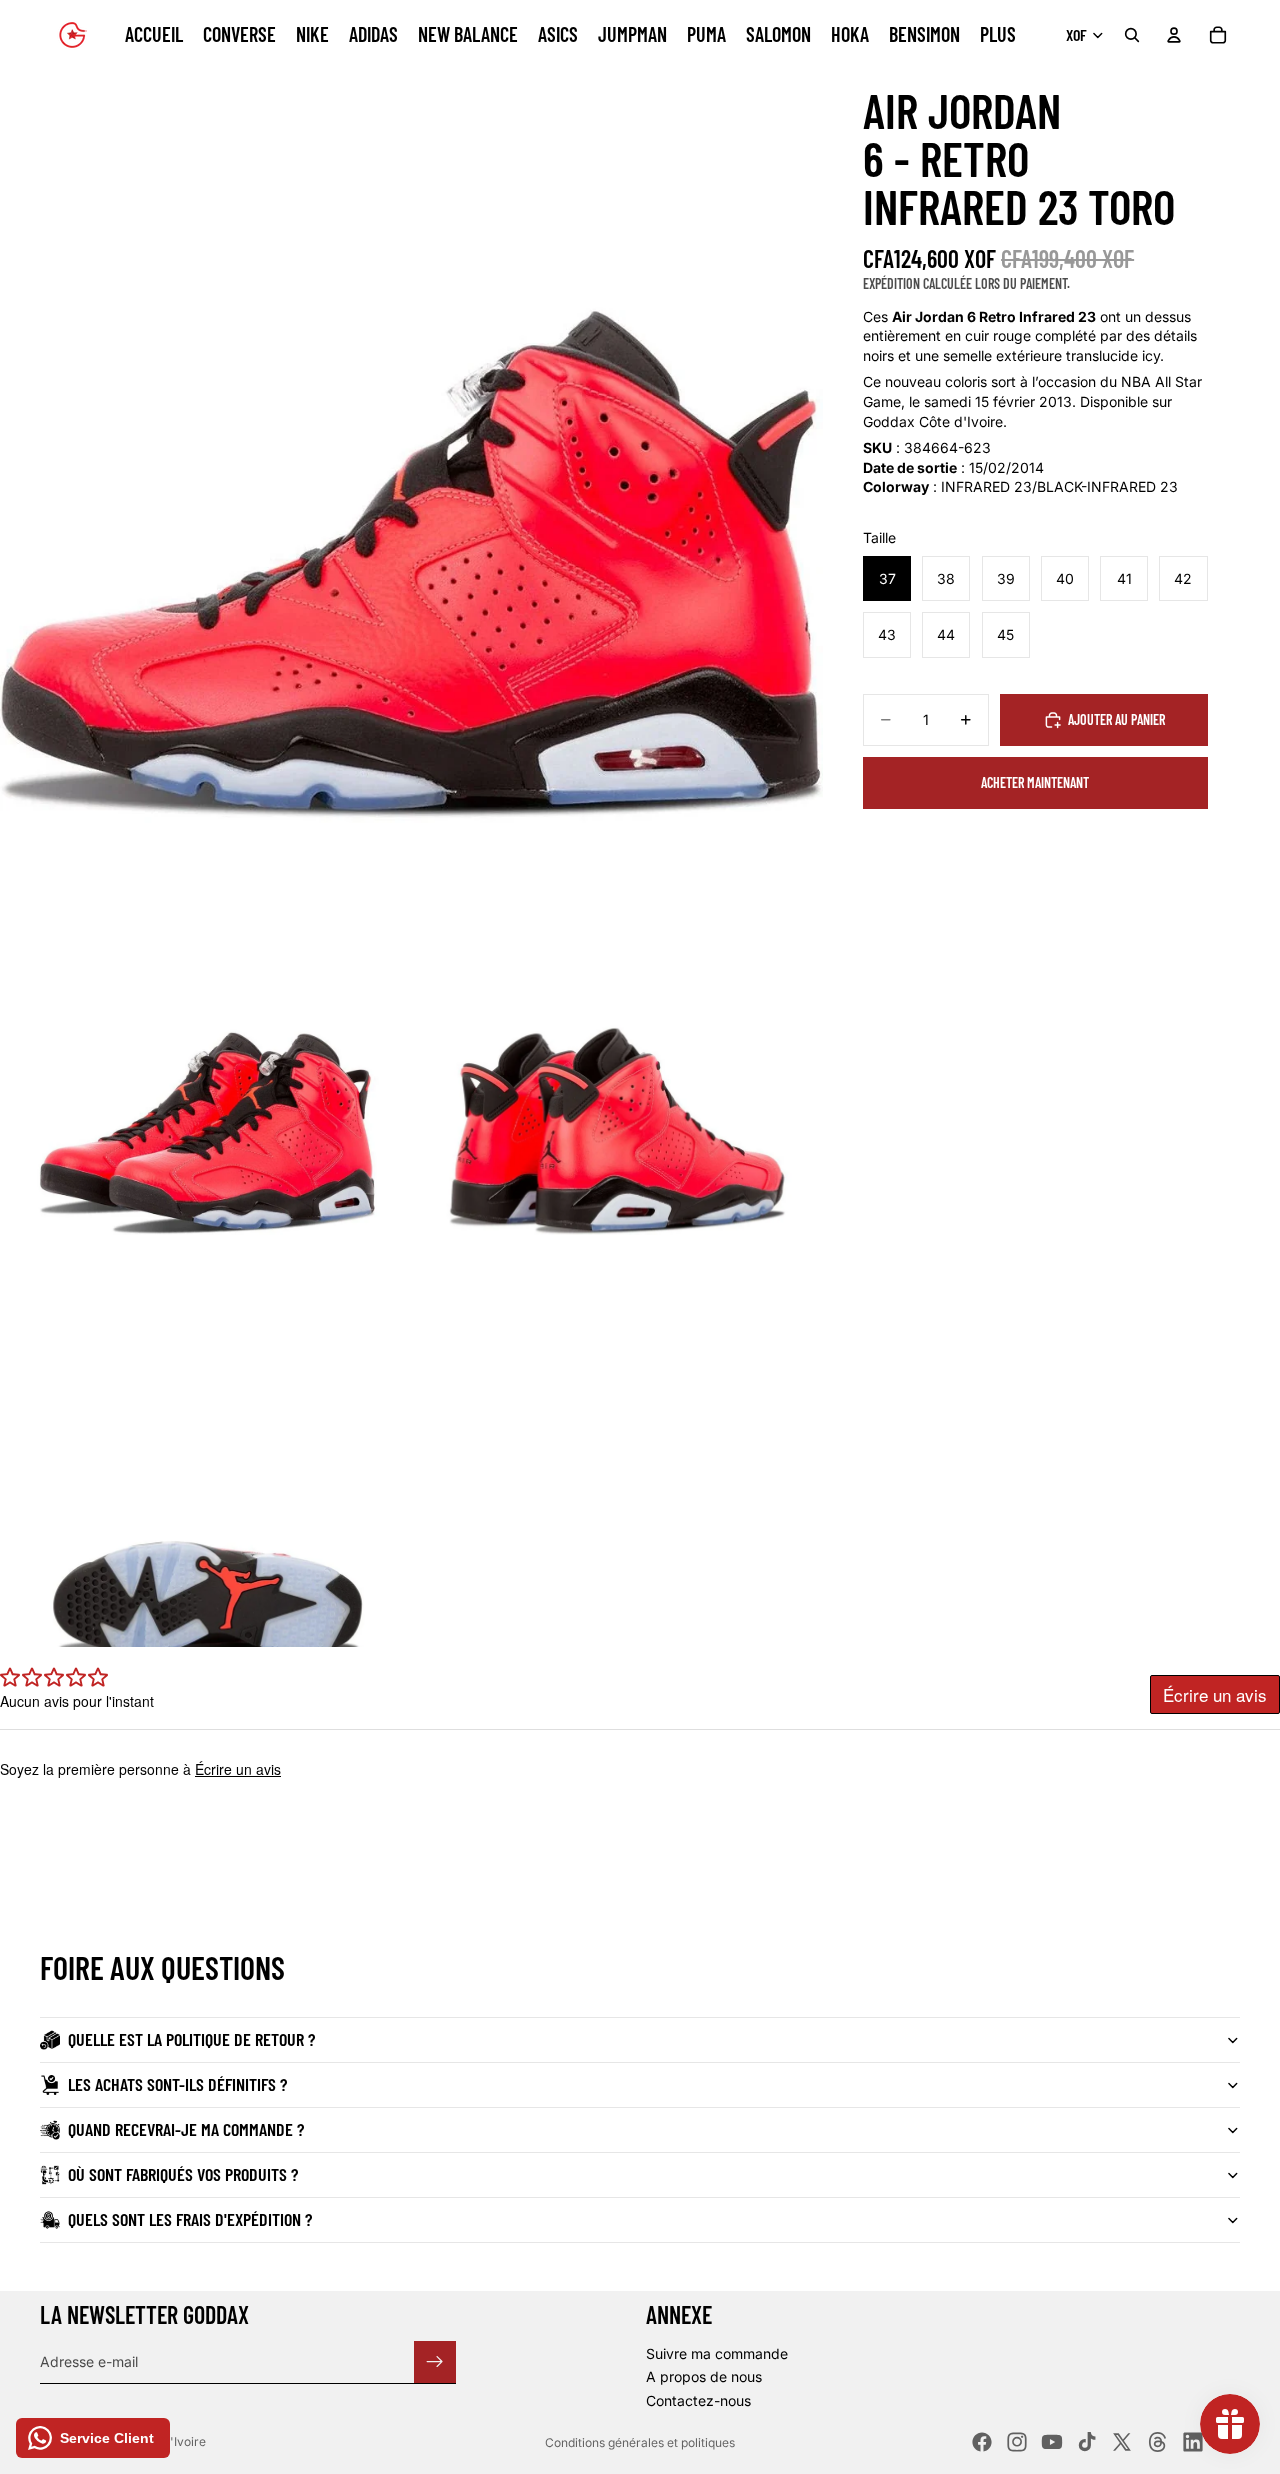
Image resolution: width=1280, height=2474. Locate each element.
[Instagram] (1017, 2442)
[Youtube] (1052, 2442)
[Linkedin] (1193, 2442)
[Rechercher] (1132, 35)
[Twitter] (1122, 2442)
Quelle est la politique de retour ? (191, 2039)
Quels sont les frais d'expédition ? (190, 2219)
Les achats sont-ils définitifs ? (177, 2084)
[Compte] (1174, 35)
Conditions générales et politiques (640, 2442)
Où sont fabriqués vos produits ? (183, 2174)
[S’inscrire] (435, 2361)
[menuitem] (998, 35)
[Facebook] (982, 2442)
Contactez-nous (698, 2400)
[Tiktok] (1087, 2442)
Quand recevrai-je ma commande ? (186, 2129)
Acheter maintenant (1035, 782)
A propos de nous (704, 2376)
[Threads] (1158, 2442)
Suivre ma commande (717, 2353)
